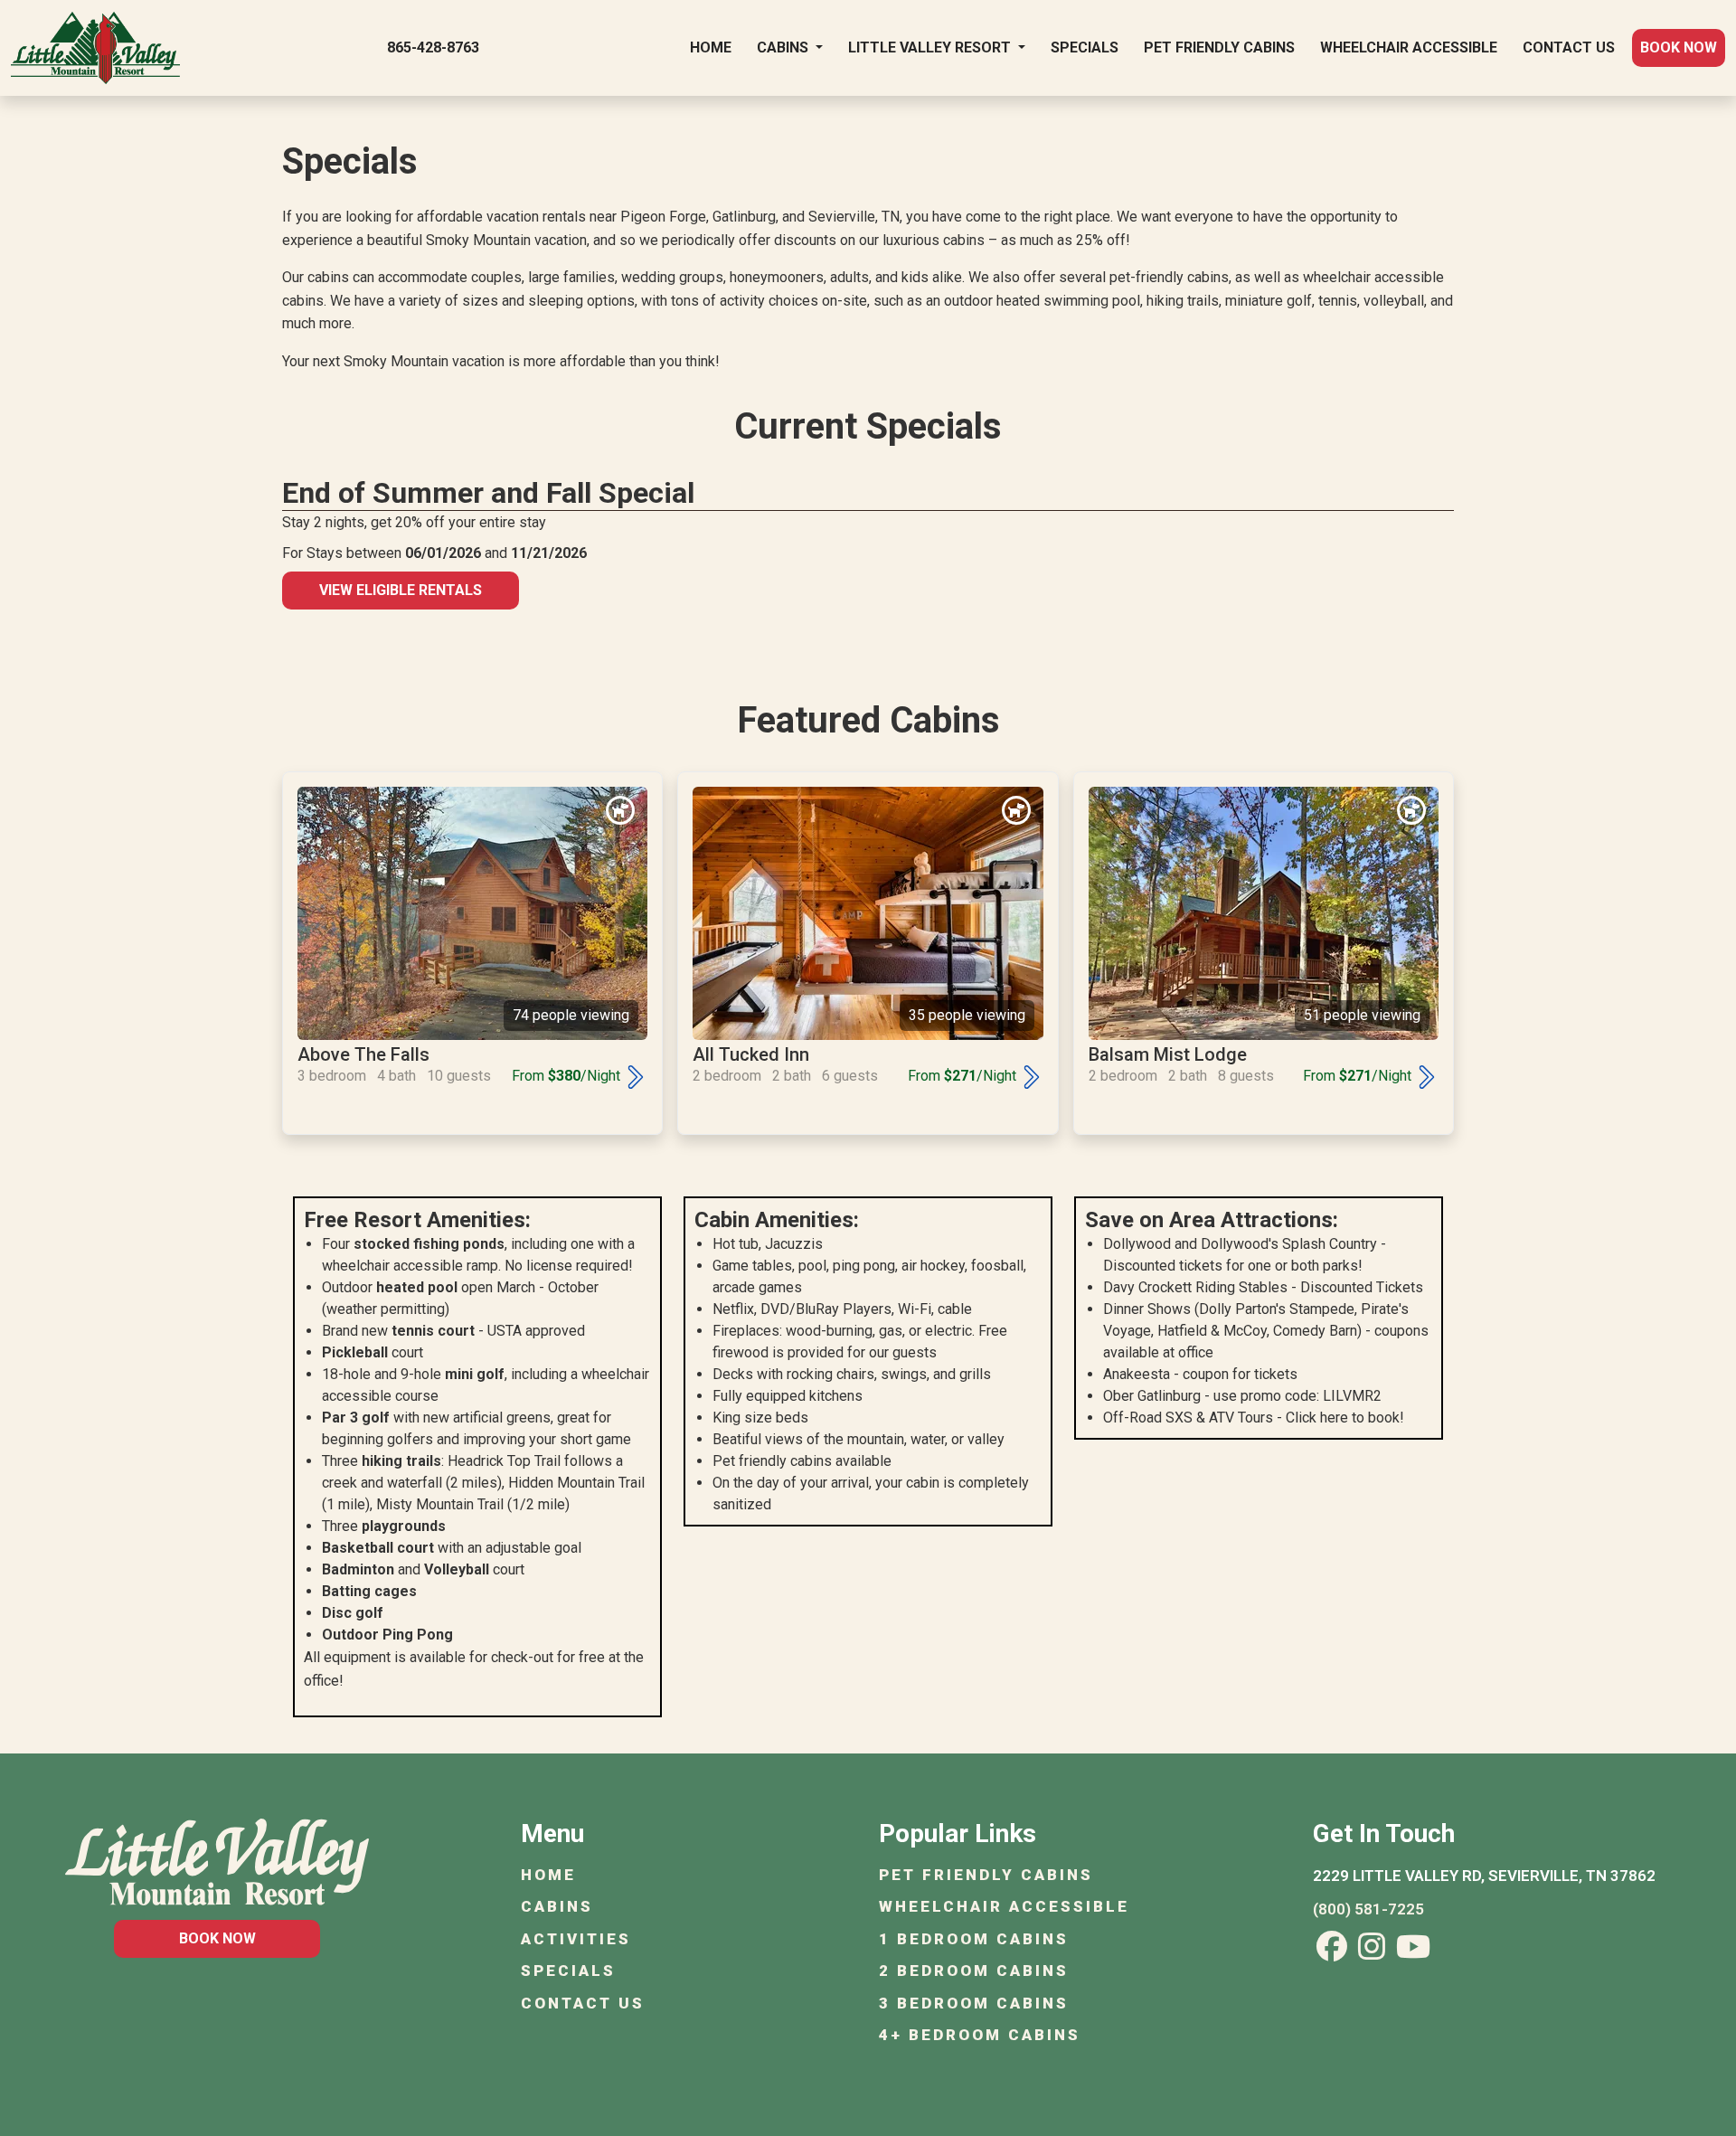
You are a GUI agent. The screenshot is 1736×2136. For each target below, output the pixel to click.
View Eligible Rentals (401, 590)
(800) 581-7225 (1368, 1909)
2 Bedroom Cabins (974, 1971)
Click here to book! (1345, 1418)
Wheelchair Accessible (1409, 47)
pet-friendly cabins (1169, 277)
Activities (576, 1939)
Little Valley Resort (931, 47)
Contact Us (1569, 47)
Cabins (784, 47)
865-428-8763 (433, 47)
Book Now (1679, 47)
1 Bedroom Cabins (974, 1939)
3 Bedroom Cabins (974, 2003)
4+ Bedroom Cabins (980, 2035)
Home (711, 47)
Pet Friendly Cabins (1219, 47)
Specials (1085, 47)
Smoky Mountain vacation (506, 240)
